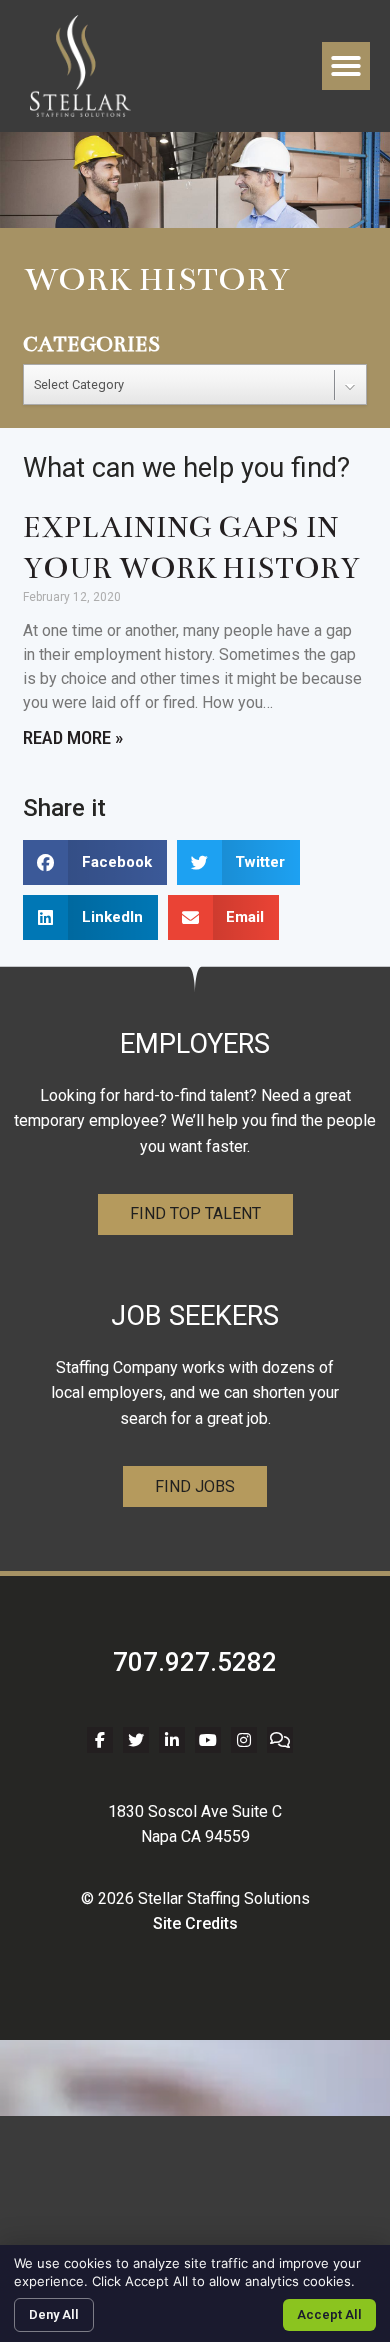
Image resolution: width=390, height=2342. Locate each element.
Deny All (54, 2314)
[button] (346, 66)
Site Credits (195, 1923)
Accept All (329, 2314)
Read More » (73, 737)
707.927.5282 (195, 1662)
